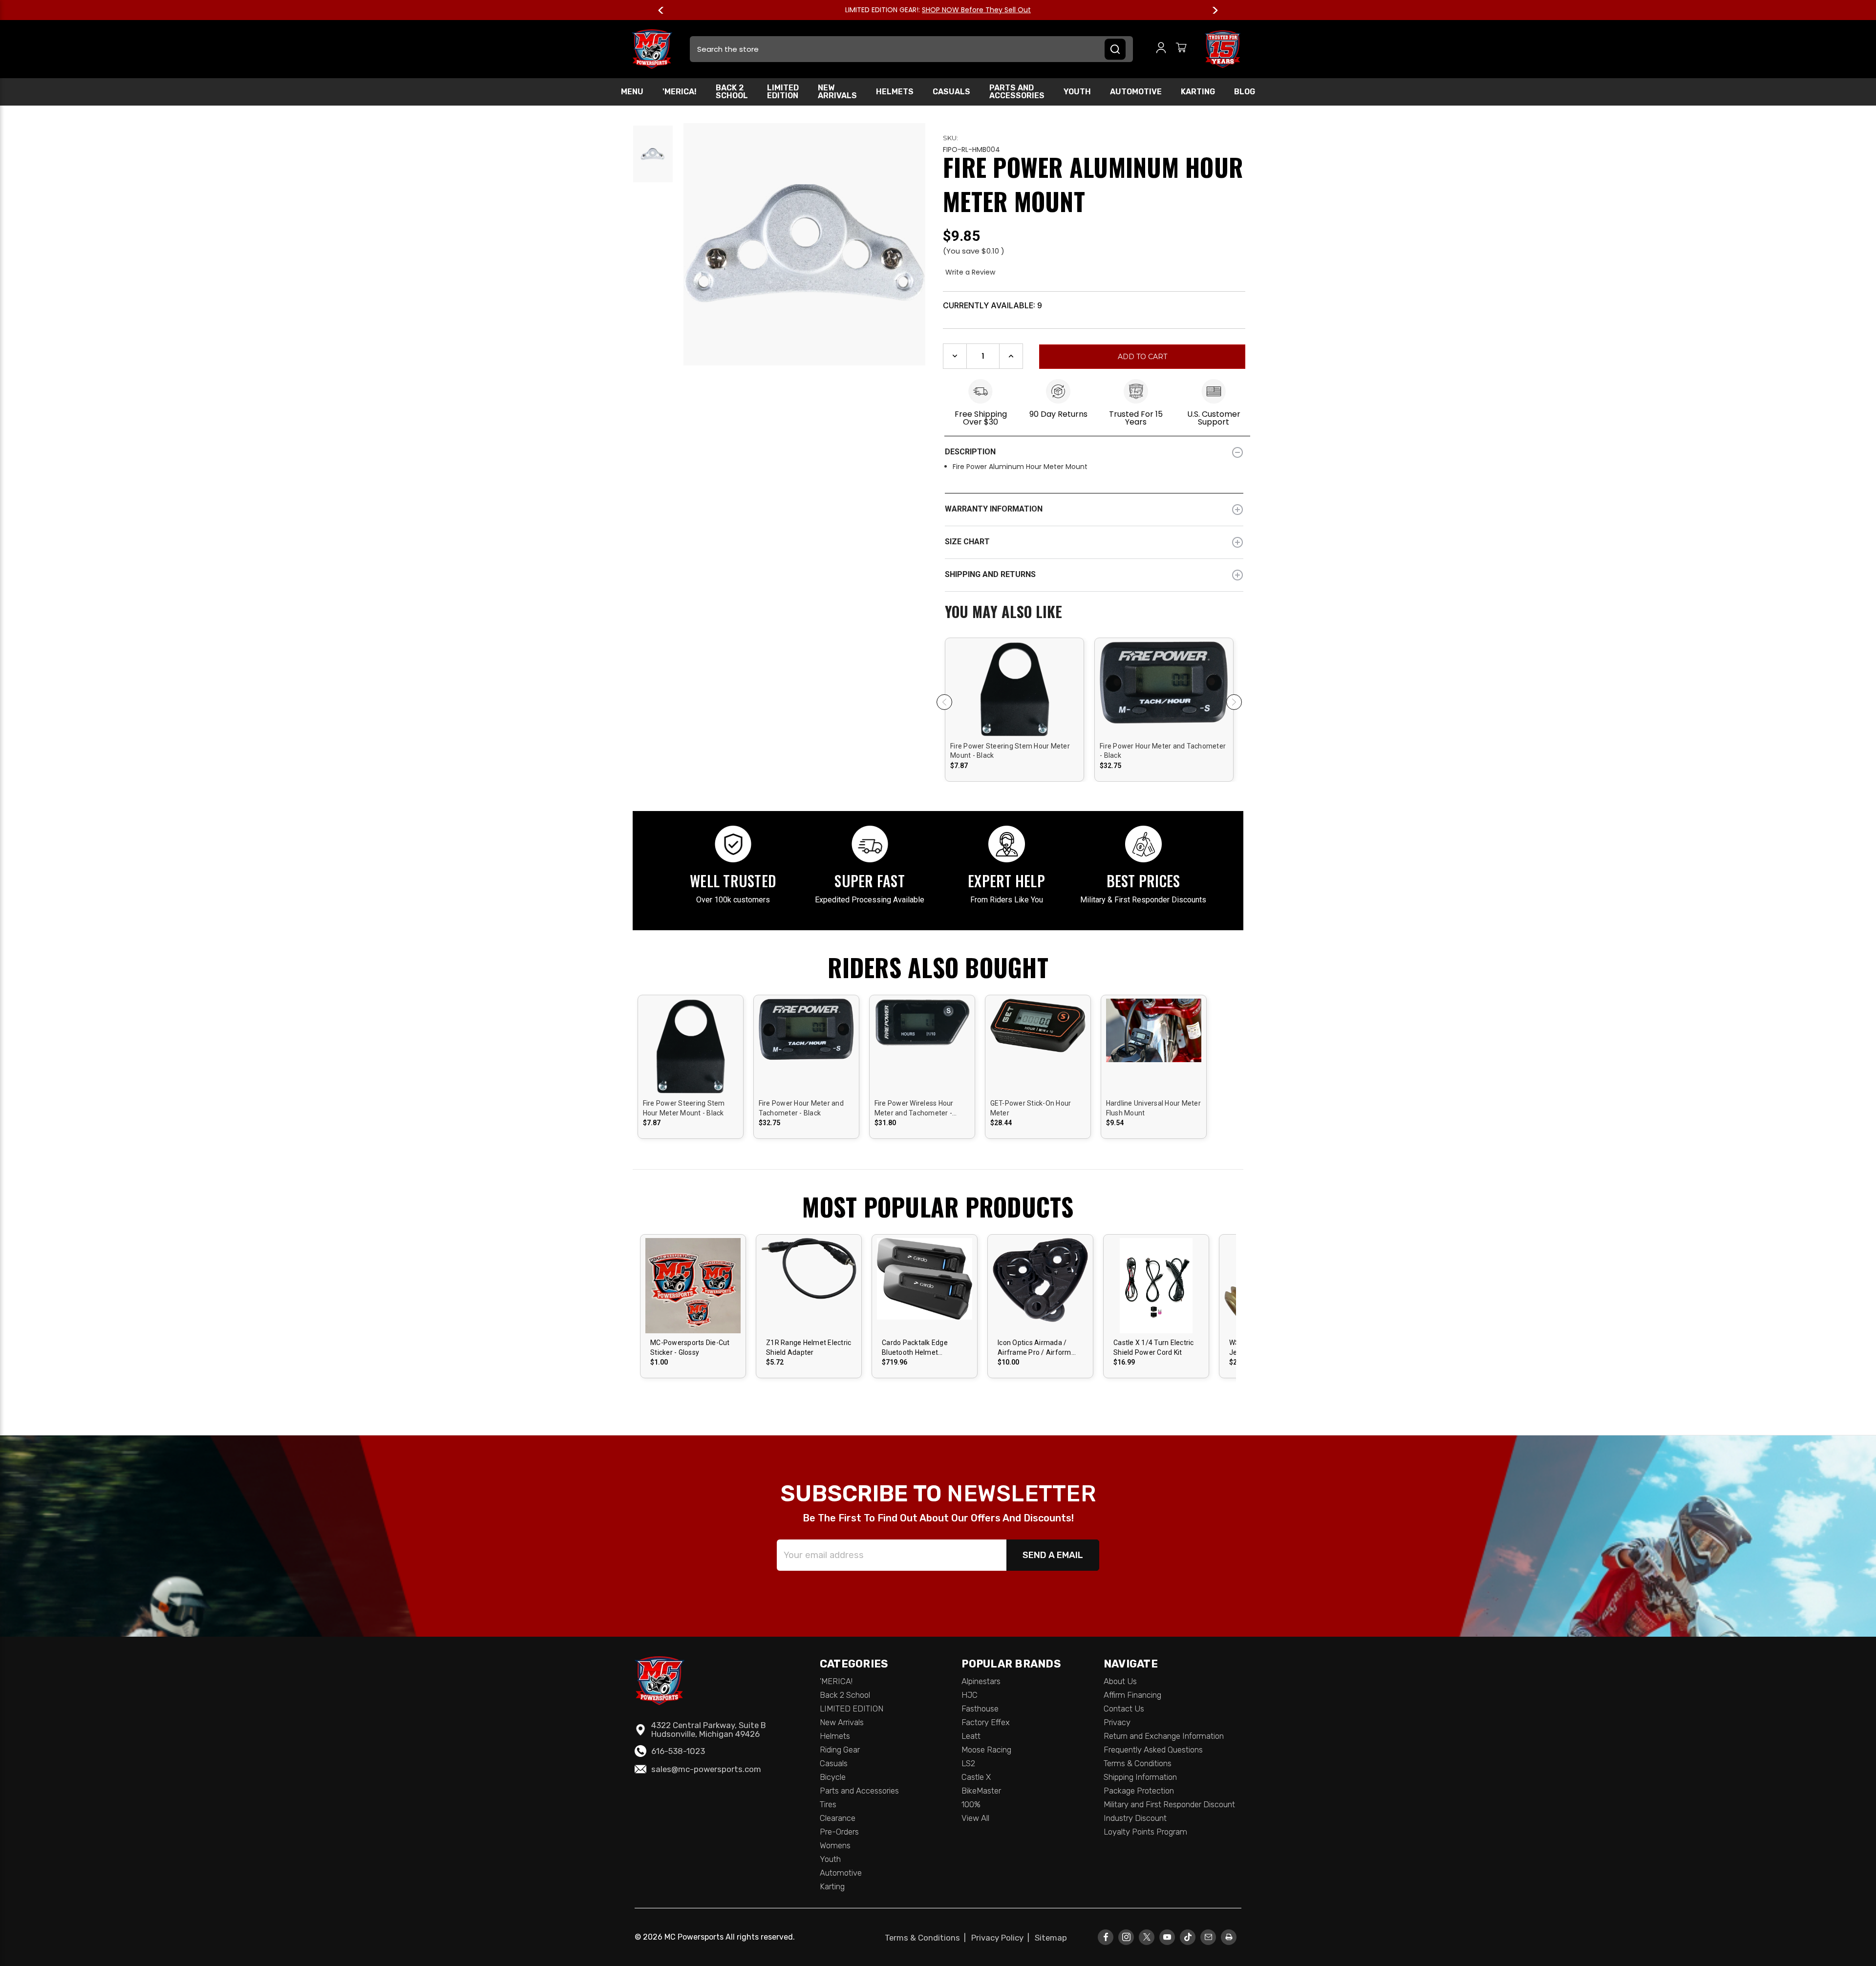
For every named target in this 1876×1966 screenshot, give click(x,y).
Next (1211, 10)
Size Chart (967, 542)
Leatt (971, 1736)
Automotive (1136, 92)
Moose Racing (986, 1750)
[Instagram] (1126, 1937)
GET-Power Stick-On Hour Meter (1031, 1108)
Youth (1077, 92)
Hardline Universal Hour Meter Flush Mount (1153, 1108)
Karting (1198, 92)
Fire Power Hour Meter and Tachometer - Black (1163, 751)
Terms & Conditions (1138, 1763)
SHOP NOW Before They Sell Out (976, 10)
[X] (1147, 1937)
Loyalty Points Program (1145, 1832)
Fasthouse (980, 1709)
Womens (835, 1845)
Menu (632, 92)
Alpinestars (981, 1681)
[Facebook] (1106, 1937)
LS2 (968, 1763)
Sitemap (1051, 1938)
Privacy (1117, 1722)
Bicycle (833, 1777)
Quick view (1015, 680)
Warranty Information (994, 509)
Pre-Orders (839, 1832)
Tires (828, 1804)
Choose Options (694, 1294)
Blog (1245, 92)
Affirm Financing (1132, 1695)
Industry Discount (1135, 1818)
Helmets (895, 92)
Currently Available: (992, 305)
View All (975, 1818)
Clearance (838, 1818)
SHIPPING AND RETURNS (990, 574)
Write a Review (970, 272)
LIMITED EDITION (783, 92)
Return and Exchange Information (1164, 1736)
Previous (665, 10)
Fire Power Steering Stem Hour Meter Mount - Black (1010, 751)
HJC (970, 1695)
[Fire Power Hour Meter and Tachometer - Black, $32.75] (1164, 726)
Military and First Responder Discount (1169, 1804)
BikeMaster (981, 1791)
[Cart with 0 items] (1181, 49)
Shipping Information (1140, 1777)
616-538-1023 (678, 1751)
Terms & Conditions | (927, 1938)
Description (970, 452)
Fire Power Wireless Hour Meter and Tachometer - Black (914, 1109)
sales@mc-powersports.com (706, 1769)
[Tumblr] (1188, 1937)
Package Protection (1139, 1791)
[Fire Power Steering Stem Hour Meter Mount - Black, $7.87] (1014, 726)
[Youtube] (1167, 1937)
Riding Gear (840, 1750)
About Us (1120, 1681)
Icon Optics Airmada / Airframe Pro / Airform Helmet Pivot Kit (1034, 1348)
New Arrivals (837, 92)
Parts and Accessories (1017, 92)
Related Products (1094, 613)
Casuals (951, 92)
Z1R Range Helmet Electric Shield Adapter (809, 1347)
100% (971, 1804)
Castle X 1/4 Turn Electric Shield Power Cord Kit (1154, 1347)
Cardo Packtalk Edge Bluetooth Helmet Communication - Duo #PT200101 (917, 1348)
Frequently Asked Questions (1153, 1750)
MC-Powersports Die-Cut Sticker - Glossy (690, 1347)
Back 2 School (732, 92)
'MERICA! (680, 92)
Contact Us (1124, 1709)
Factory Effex (986, 1722)
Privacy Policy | (1002, 1938)
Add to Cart (1014, 697)
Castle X (976, 1777)
